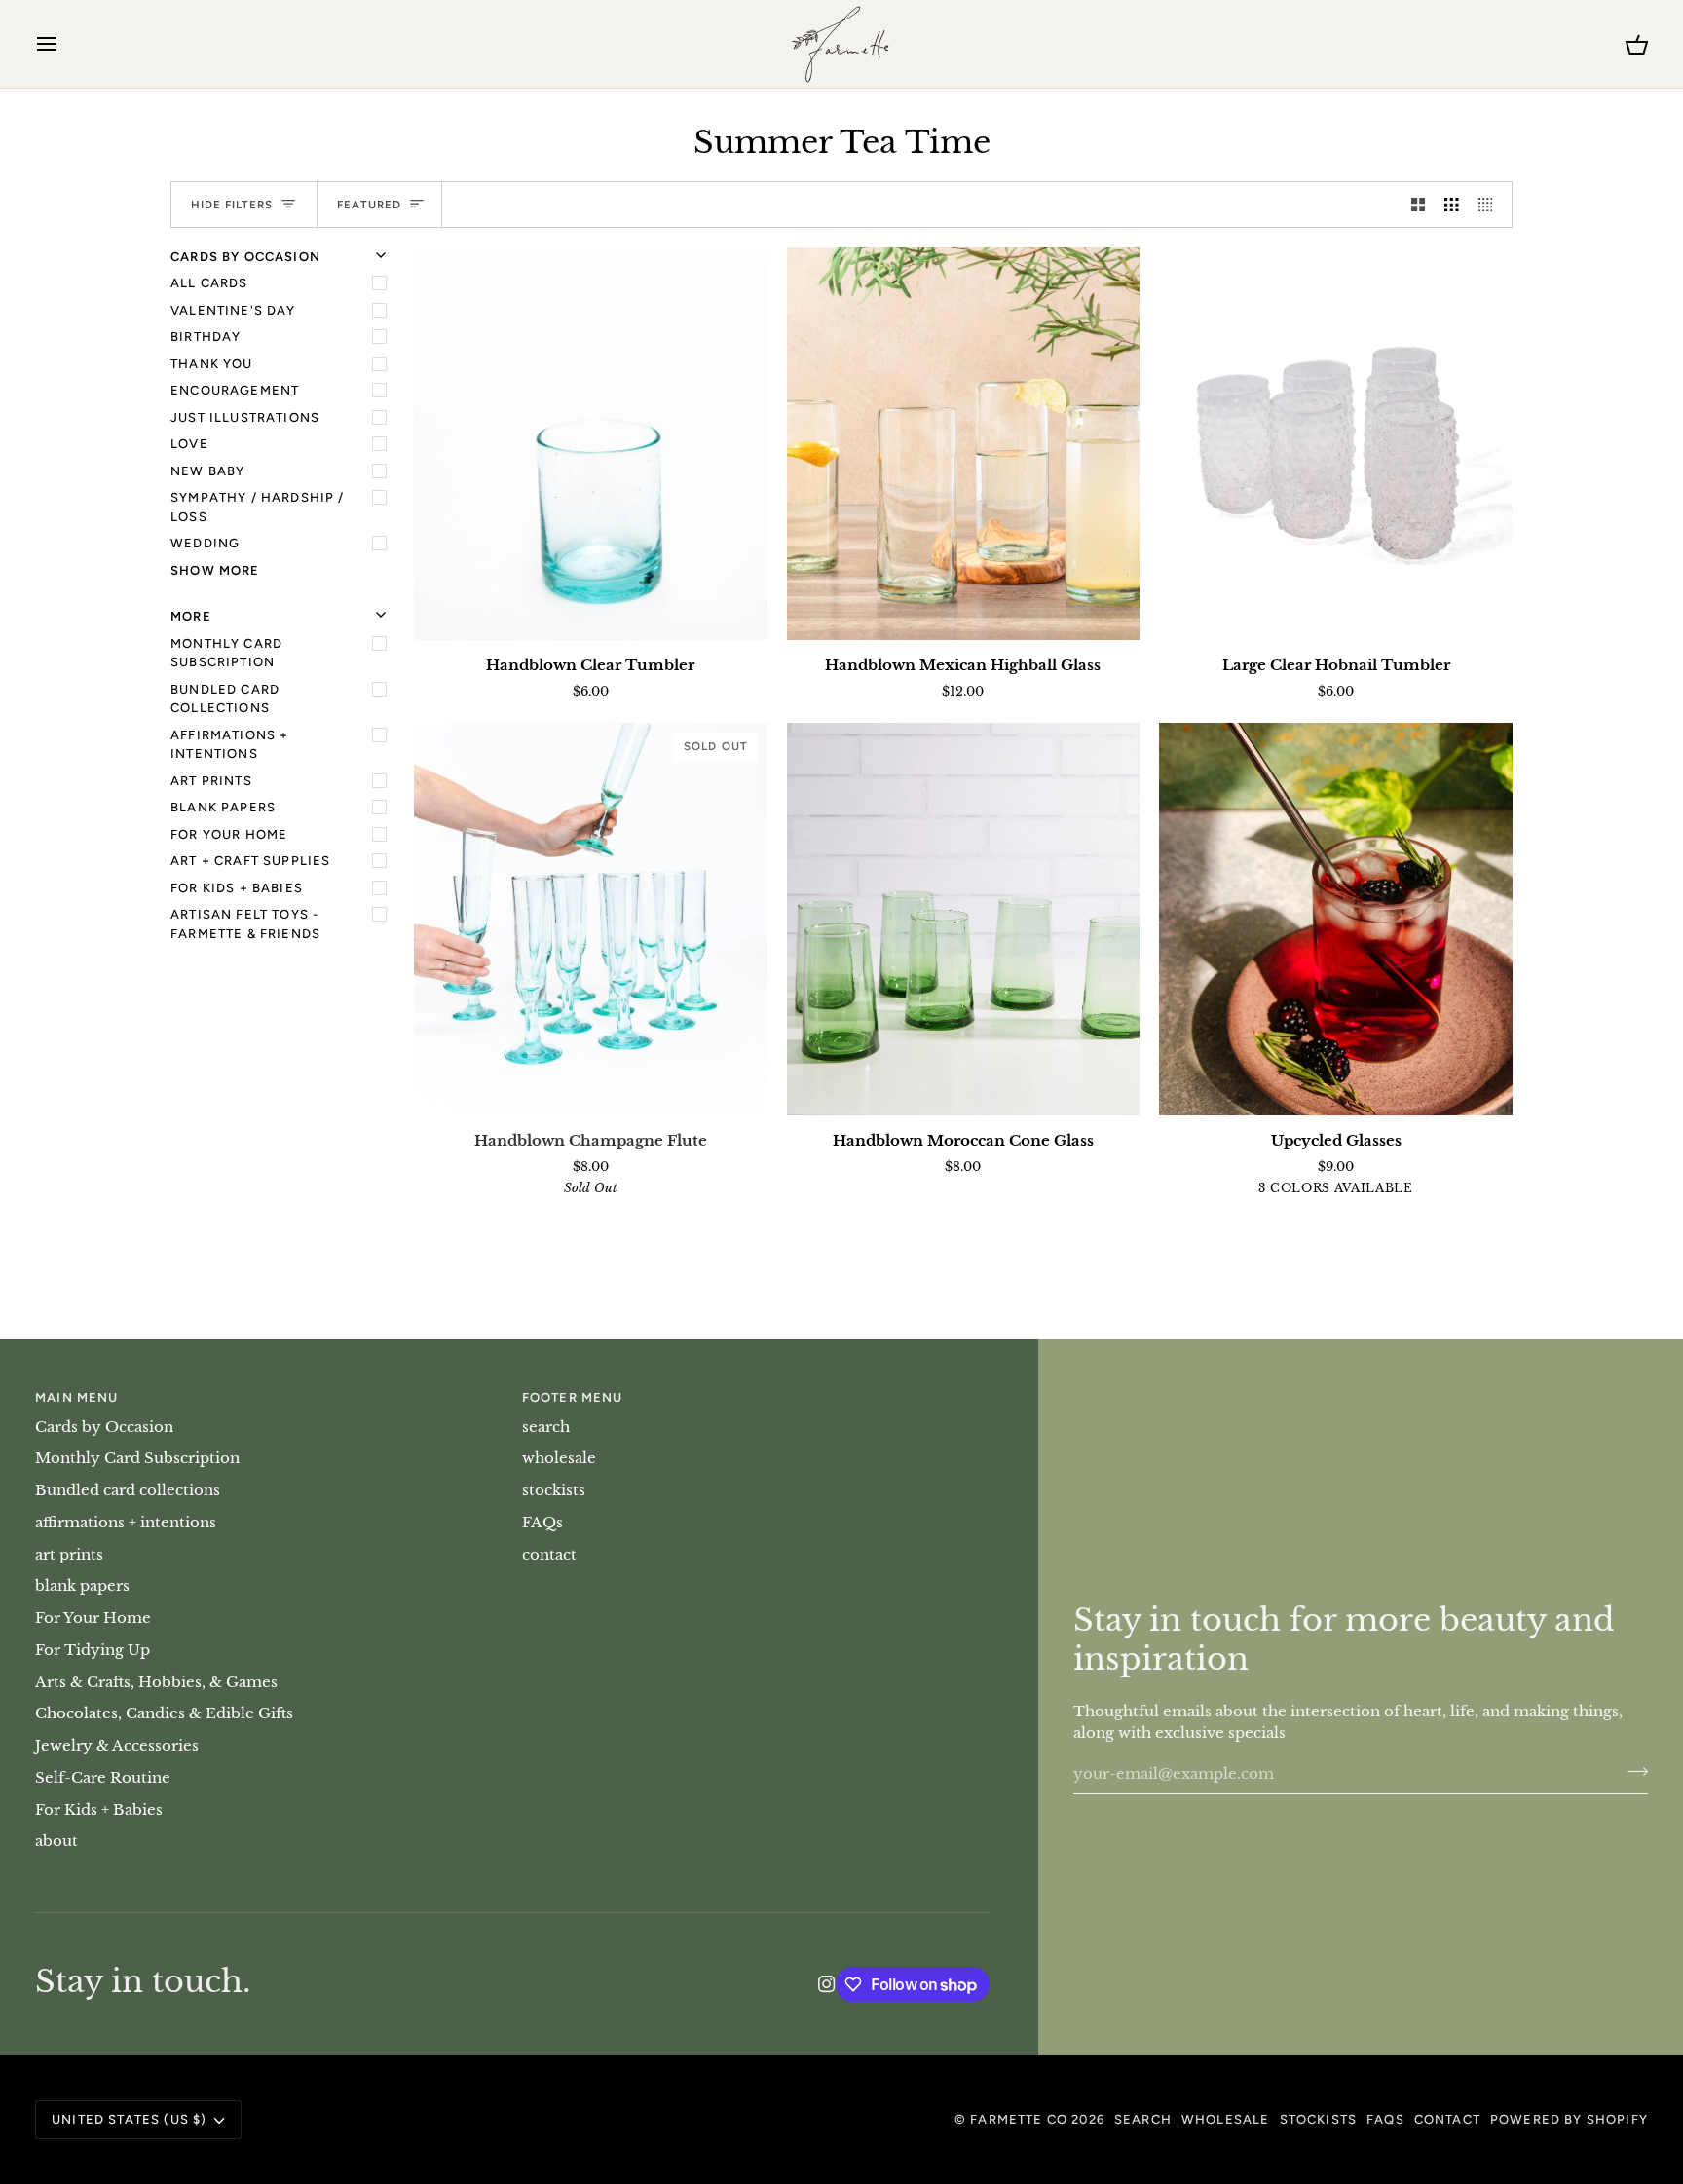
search (546, 1427)
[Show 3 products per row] (1452, 205)
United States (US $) (129, 2119)
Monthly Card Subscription (226, 653)
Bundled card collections (225, 699)
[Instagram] (827, 1984)
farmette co (1019, 2119)
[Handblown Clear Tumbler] (591, 444)
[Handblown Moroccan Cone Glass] (964, 919)
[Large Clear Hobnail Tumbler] (1336, 444)
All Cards (209, 283)
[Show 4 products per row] (1491, 205)
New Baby (207, 471)
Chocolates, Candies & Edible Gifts (164, 1713)
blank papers (223, 807)
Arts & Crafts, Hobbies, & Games (156, 1682)
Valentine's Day (233, 310)
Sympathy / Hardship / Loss (258, 507)
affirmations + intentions (229, 745)
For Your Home (229, 834)
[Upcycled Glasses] (1336, 919)
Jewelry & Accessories (117, 1746)
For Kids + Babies (237, 888)
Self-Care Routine (103, 1778)
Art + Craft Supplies (250, 861)
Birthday (206, 337)
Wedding (205, 543)
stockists (554, 1490)
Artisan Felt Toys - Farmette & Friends (245, 924)
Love (189, 444)
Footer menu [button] (573, 1397)
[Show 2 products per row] (1419, 205)
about (56, 1841)
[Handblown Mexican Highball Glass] (964, 444)
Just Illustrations (245, 417)
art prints (211, 781)
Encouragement (235, 390)
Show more (215, 570)
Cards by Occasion (104, 1427)
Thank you (212, 364)
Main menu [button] (77, 1397)
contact (549, 1555)
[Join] (1632, 1772)
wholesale (559, 1458)
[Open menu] (64, 44)
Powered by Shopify (1569, 2119)
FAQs (542, 1523)
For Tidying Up (93, 1650)
